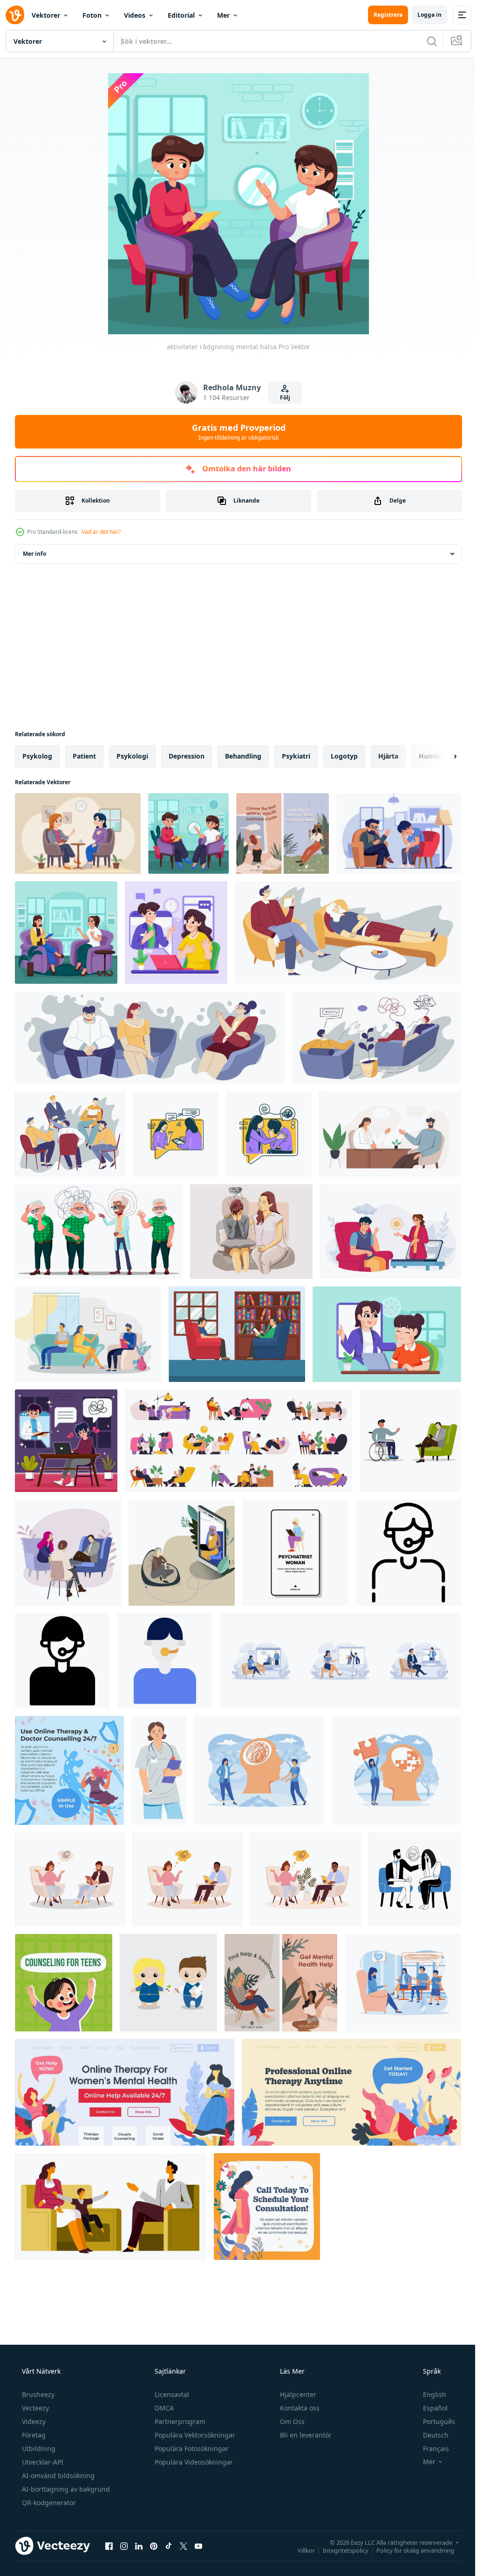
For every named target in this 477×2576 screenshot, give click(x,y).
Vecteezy (34, 2408)
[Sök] (425, 41)
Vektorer (46, 15)
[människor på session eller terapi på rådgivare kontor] (377, 1037)
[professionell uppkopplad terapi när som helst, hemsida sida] (351, 2092)
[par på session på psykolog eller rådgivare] (150, 1037)
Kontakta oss (299, 2408)
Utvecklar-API (42, 2462)
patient (84, 756)
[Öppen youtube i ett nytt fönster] (198, 2546)
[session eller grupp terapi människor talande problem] (70, 1134)
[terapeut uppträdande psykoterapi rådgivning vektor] (99, 1232)
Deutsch (430, 2435)
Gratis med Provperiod (235, 432)
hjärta (388, 756)
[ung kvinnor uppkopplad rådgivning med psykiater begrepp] (66, 1441)
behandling (243, 756)
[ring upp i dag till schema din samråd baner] (267, 2207)
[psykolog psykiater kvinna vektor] (295, 1553)
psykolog (37, 756)
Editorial (181, 15)
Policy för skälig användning (408, 2550)
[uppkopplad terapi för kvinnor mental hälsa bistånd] (125, 2092)
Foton (92, 15)
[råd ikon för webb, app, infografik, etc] (409, 1553)
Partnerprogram (179, 2421)
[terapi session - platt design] (176, 1134)
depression (187, 756)
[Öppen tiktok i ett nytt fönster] (169, 2546)
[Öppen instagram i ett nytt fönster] (124, 2546)
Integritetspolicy (339, 2550)
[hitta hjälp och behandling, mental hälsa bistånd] (281, 1983)
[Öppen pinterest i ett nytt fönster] (154, 2546)
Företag (33, 2435)
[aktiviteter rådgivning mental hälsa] (188, 833)
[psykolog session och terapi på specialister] (348, 932)
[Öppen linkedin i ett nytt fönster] (139, 2546)
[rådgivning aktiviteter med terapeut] (78, 833)
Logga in (422, 15)
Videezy (33, 2421)
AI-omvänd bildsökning (57, 2476)
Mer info (34, 554)
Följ (282, 397)
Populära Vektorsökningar (194, 2435)
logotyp (344, 756)
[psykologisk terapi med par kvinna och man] (88, 1334)
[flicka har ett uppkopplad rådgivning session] (387, 1334)
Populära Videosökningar (193, 2462)
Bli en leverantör (305, 2435)
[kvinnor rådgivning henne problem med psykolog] (66, 932)
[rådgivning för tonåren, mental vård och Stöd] (64, 1983)
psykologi (132, 756)
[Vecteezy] (15, 15)
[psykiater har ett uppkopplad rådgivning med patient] (176, 932)
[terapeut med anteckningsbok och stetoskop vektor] (159, 1770)
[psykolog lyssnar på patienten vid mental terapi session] (390, 1134)
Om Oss (291, 2421)
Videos (135, 15)
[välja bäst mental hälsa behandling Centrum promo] (283, 833)
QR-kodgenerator (48, 2503)
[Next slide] (440, 756)
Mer (223, 15)
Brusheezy (37, 2394)
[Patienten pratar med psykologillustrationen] (237, 1334)
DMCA (163, 2408)
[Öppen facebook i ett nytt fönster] (109, 2546)
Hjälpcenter (297, 2394)
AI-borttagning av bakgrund (65, 2489)
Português (433, 2421)
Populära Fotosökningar (191, 2448)
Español (429, 2408)
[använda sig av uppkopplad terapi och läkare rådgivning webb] (69, 1770)
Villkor (299, 2550)
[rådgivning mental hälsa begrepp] (399, 833)
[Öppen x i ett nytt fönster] (184, 2546)
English (429, 2394)
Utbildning (38, 2448)
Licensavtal (171, 2394)
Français (430, 2448)
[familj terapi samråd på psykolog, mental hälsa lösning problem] (111, 2207)
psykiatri (296, 756)
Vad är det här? (101, 532)
